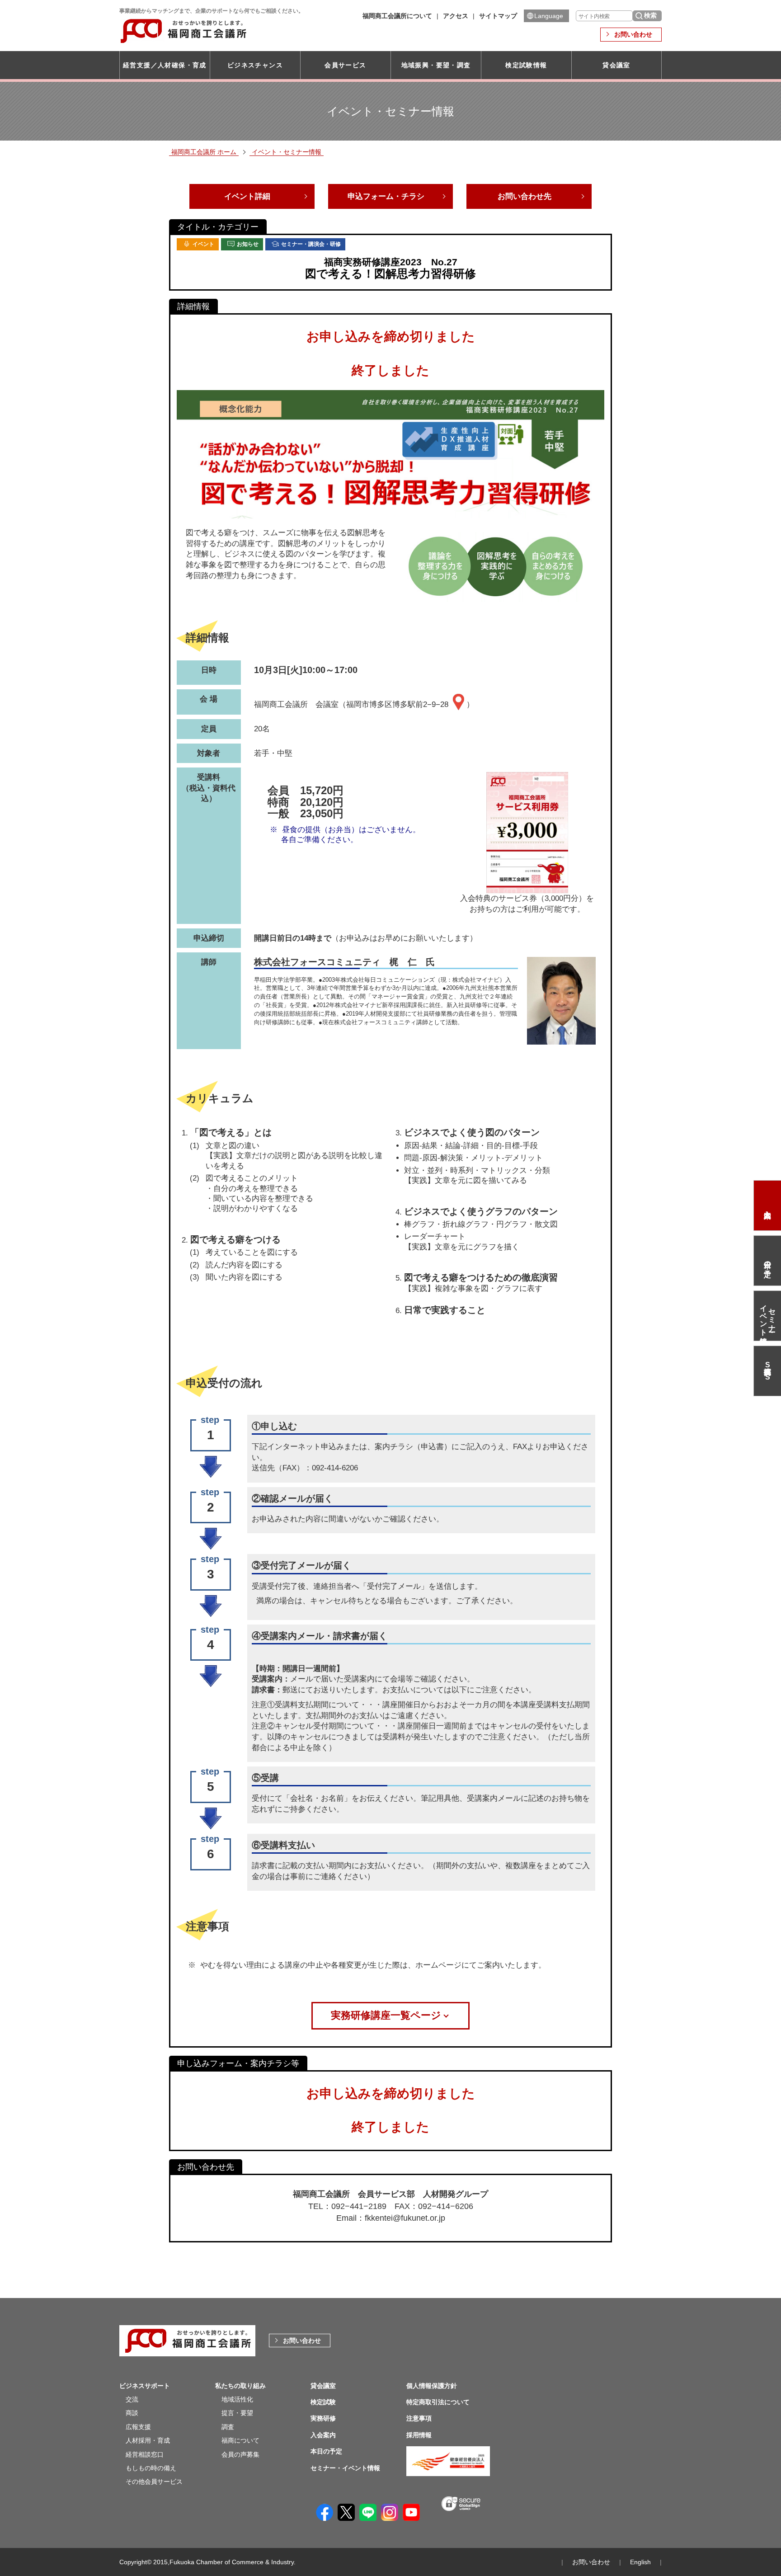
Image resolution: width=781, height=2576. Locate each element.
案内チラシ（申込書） (413, 1447)
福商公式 (767, 1371)
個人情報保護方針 (432, 2386)
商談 (132, 2413)
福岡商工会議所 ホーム (204, 152)
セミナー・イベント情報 (768, 1316)
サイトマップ (498, 16)
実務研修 (323, 2418)
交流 (132, 2399)
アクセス (456, 16)
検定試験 (323, 2402)
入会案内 (767, 1206)
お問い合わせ (633, 34)
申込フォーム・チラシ (386, 196)
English (640, 2562)
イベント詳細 (247, 196)
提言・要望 (237, 2413)
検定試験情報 (526, 65)
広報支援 (138, 2427)
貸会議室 (616, 65)
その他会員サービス (154, 2482)
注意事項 (419, 2418)
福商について (240, 2440)
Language (549, 16)
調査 (228, 2427)
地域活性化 (237, 2399)
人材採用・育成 (148, 2440)
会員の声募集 (240, 2454)
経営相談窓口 (145, 2454)
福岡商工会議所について (397, 16)
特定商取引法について (438, 2402)
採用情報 (419, 2435)
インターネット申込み (306, 1447)
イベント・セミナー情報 (287, 152)
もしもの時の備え (151, 2468)
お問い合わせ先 (525, 196)
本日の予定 (768, 1261)
